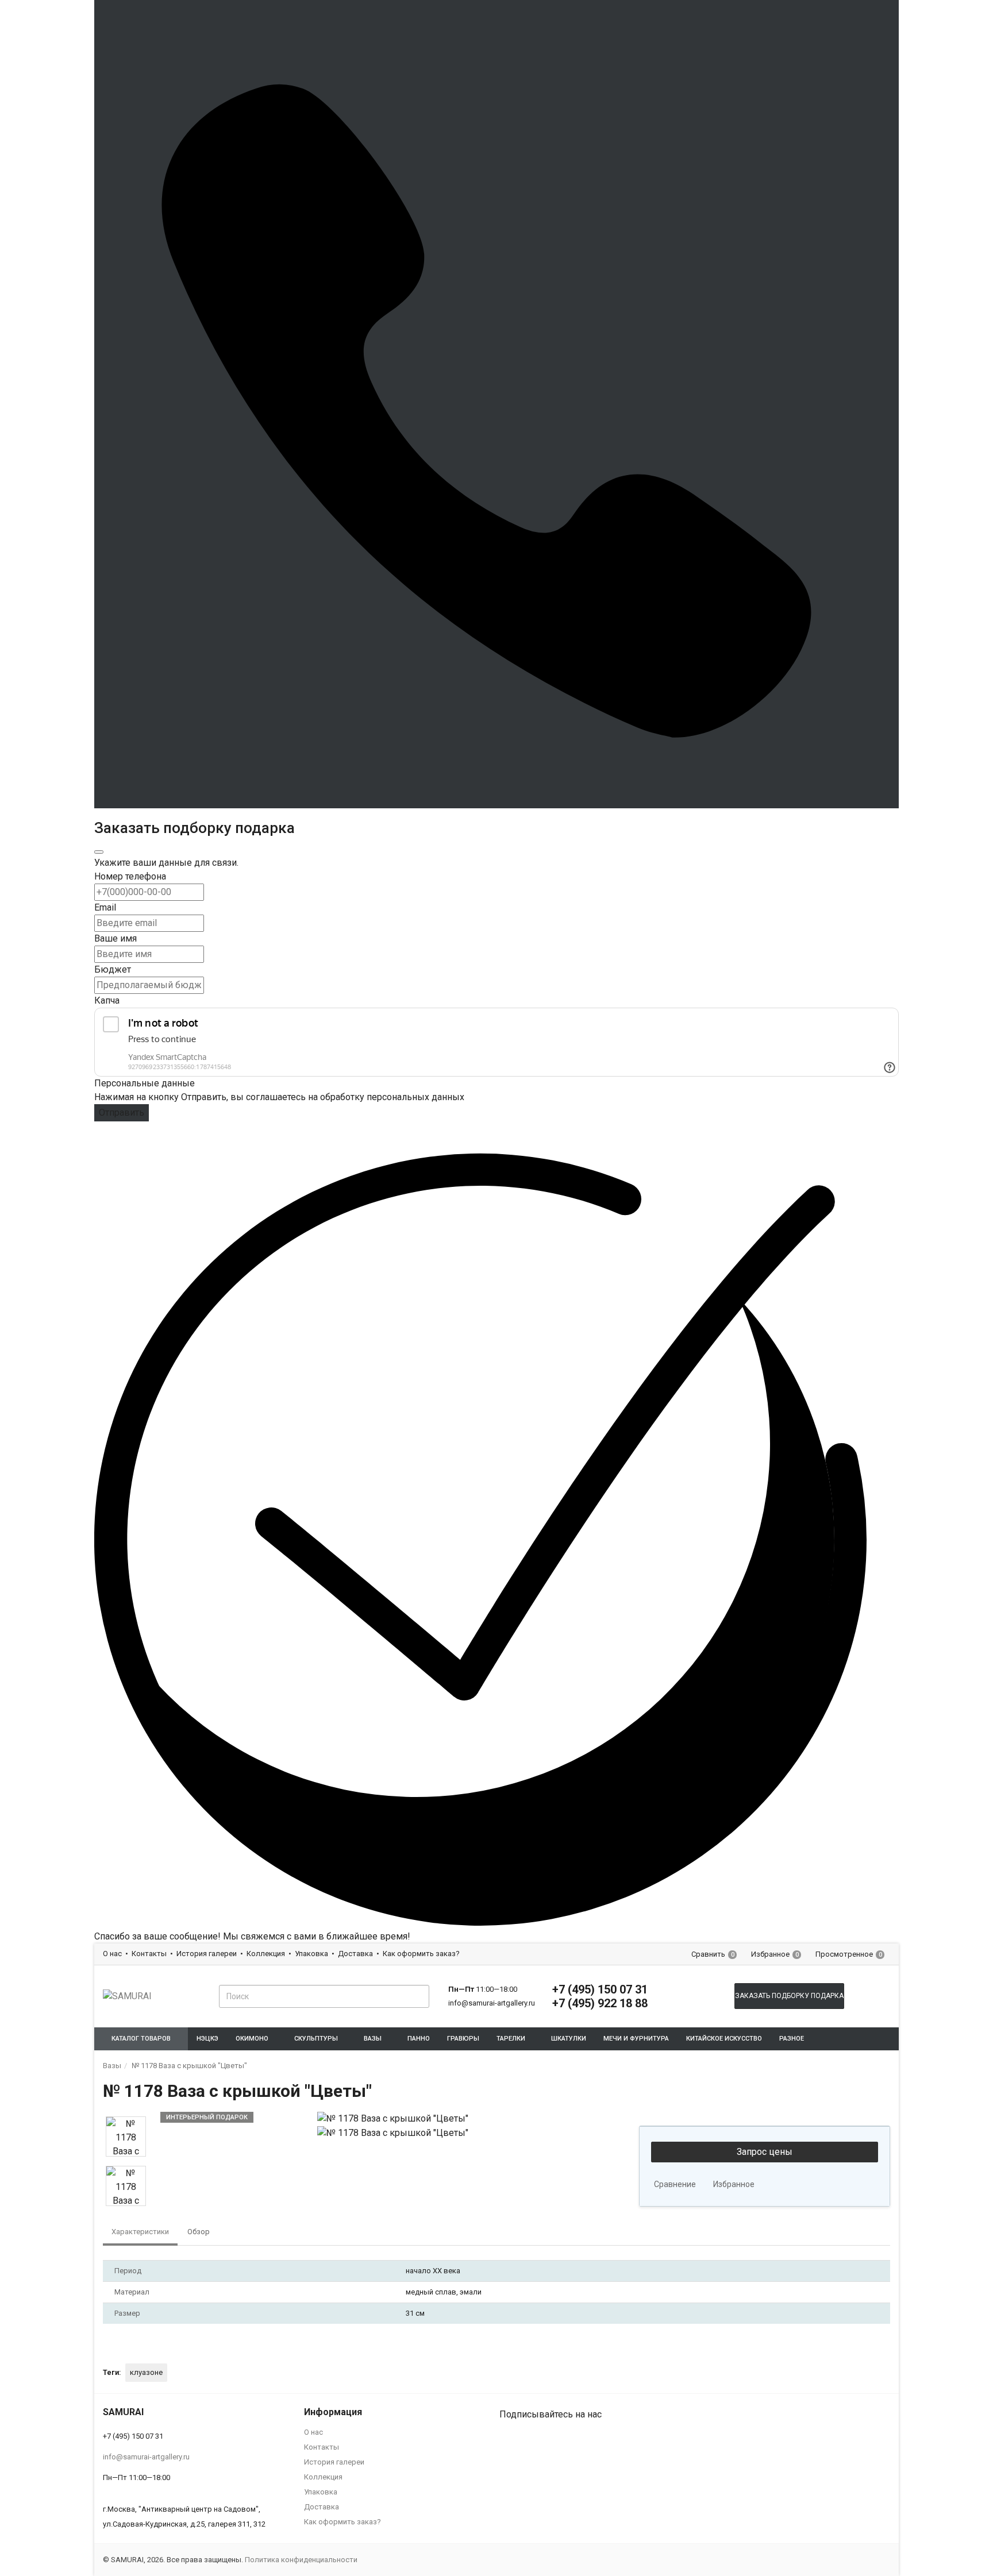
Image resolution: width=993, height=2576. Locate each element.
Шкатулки (569, 2039)
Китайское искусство (724, 2039)
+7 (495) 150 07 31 (600, 1989)
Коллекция (266, 1954)
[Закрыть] (99, 852)
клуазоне (146, 2372)
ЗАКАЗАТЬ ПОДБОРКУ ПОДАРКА (789, 1996)
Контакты (149, 1954)
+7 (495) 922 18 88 (600, 2003)
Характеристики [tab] (140, 2232)
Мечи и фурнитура (636, 2039)
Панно (419, 2039)
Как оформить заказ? (421, 1954)
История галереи (207, 1954)
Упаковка (311, 1954)
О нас (112, 1954)
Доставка (355, 1954)
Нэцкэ (207, 2039)
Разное (792, 2039)
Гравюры (463, 2039)
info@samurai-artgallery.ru (492, 2003)
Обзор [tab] (199, 2232)
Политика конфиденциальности (301, 2560)
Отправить (122, 1112)
